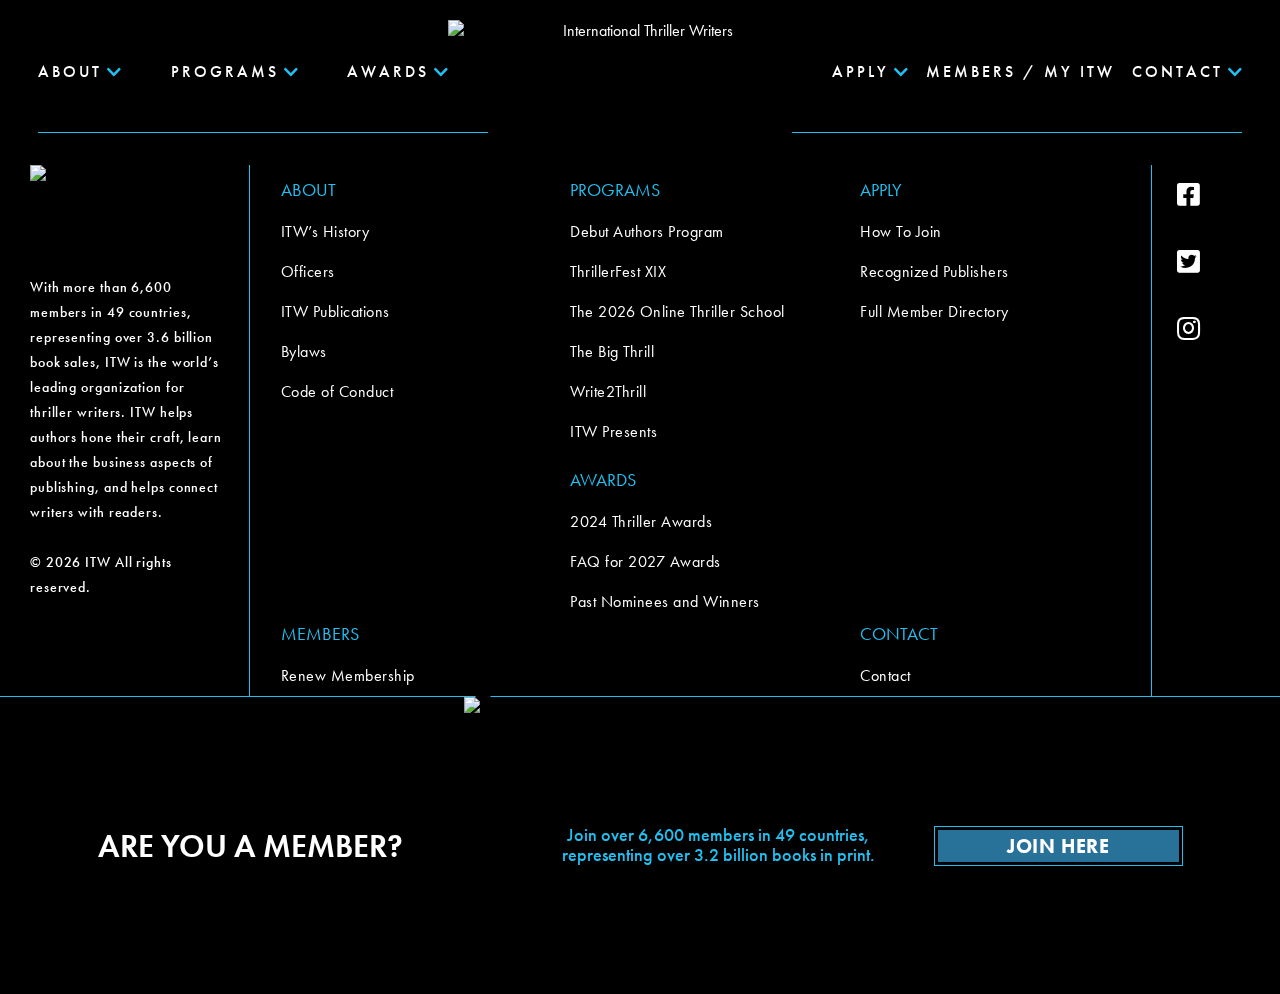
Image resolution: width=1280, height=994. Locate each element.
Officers (308, 271)
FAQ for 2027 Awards (645, 561)
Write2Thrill (608, 391)
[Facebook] (1213, 195)
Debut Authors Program (647, 231)
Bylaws (304, 351)
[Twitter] (1213, 262)
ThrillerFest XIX (618, 271)
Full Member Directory (934, 311)
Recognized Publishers (934, 271)
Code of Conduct (337, 391)
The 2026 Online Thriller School (677, 311)
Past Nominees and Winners (665, 601)
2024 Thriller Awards (641, 521)
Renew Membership (348, 675)
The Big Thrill (612, 351)
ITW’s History (325, 231)
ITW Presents (613, 431)
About (70, 71)
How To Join (901, 231)
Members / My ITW (1020, 71)
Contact (885, 675)
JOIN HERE (1058, 846)
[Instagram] (1213, 329)
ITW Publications (335, 311)
